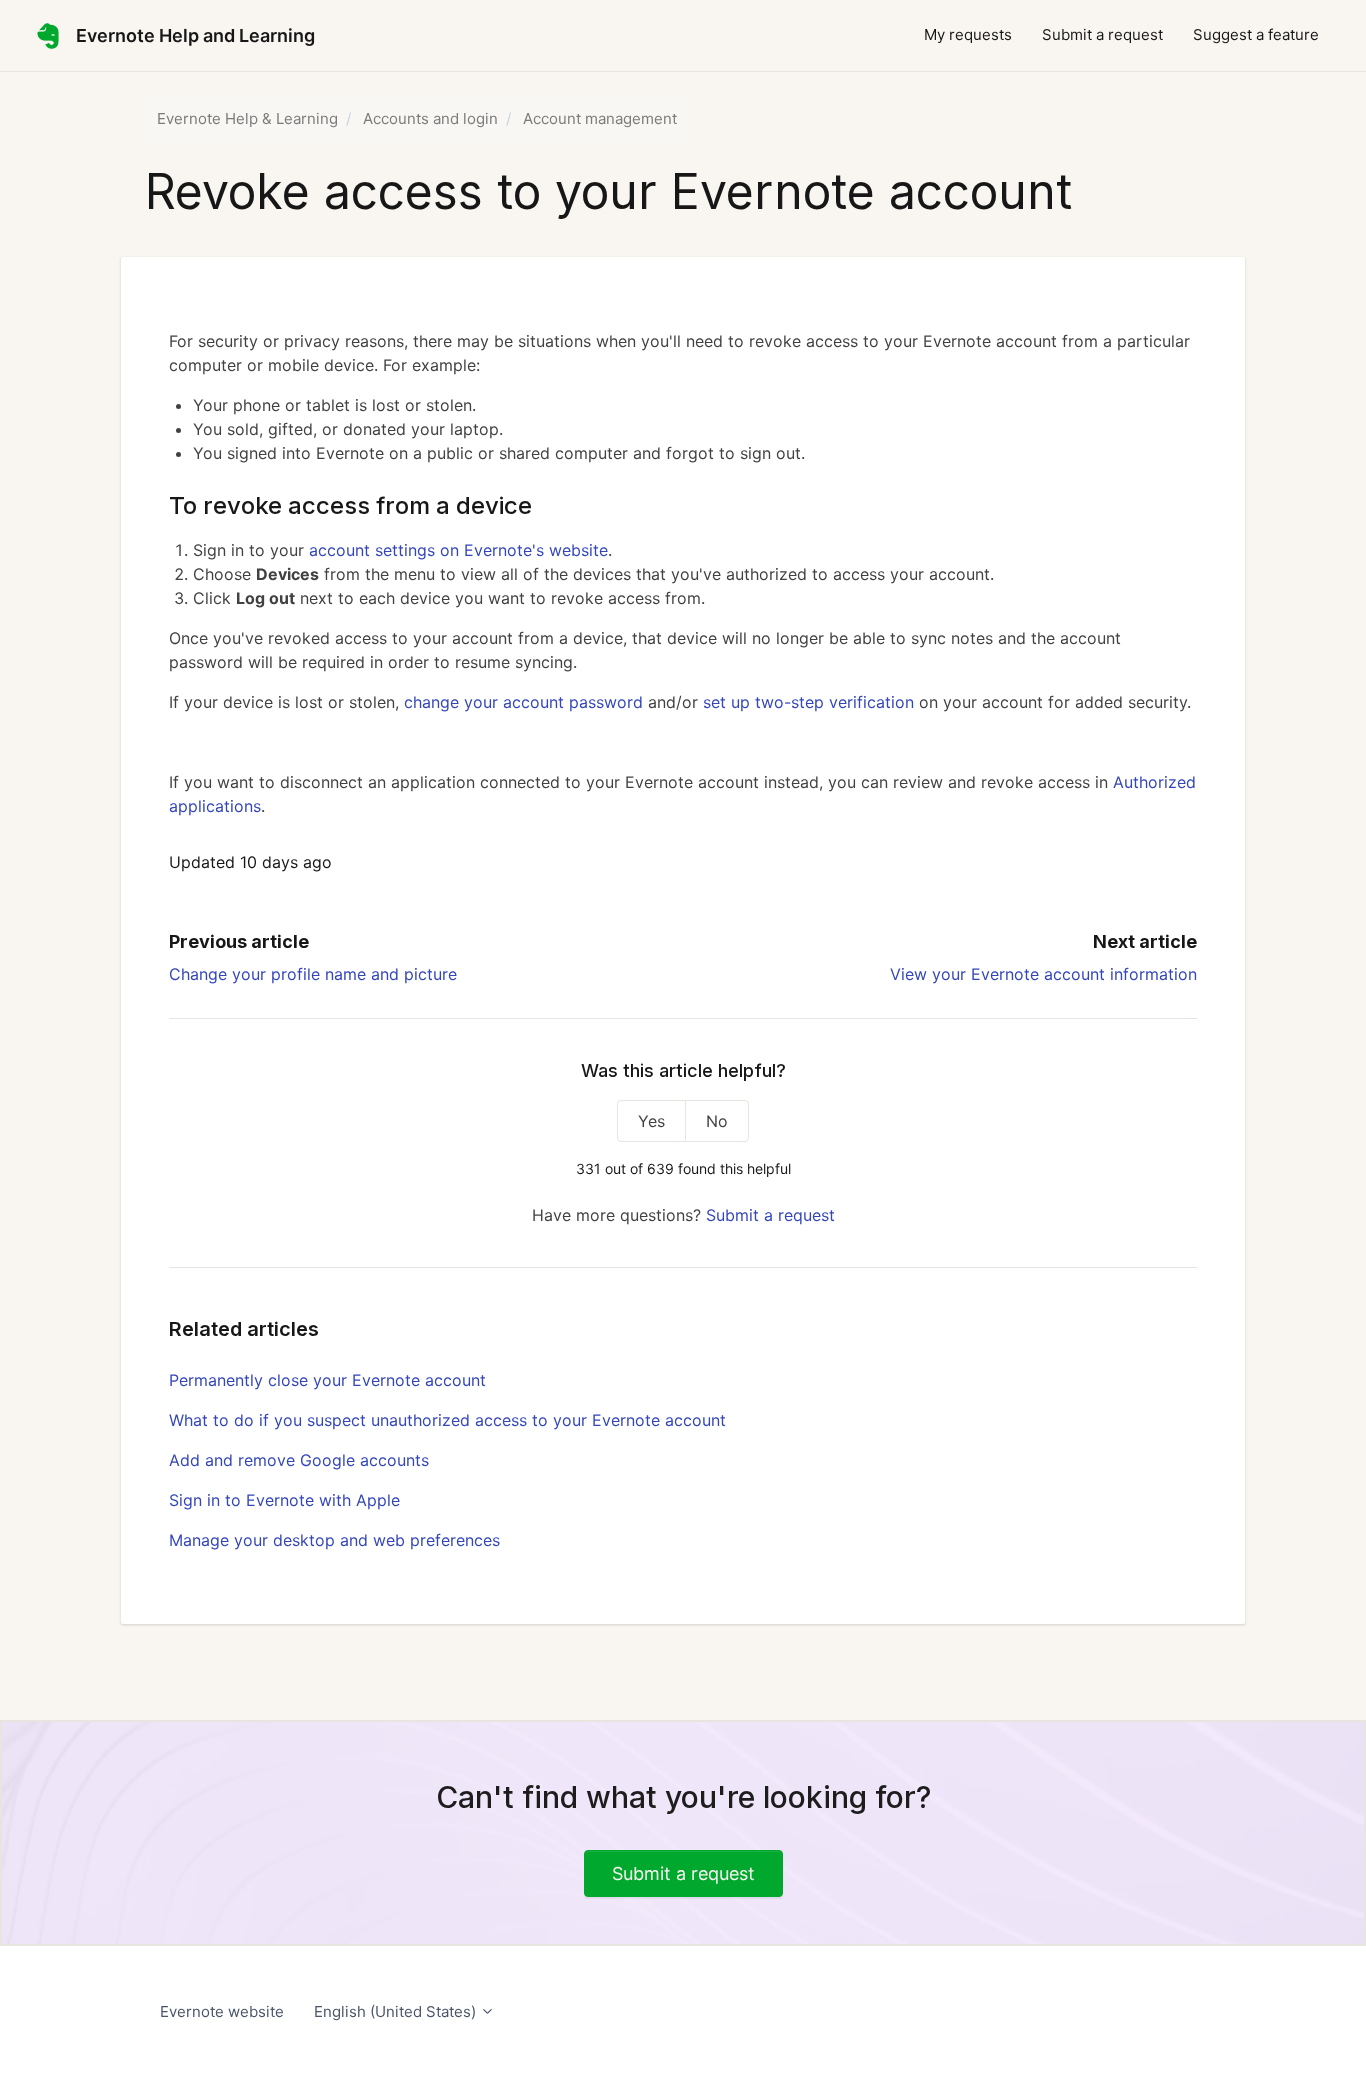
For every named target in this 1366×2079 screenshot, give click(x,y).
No (717, 1121)
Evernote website (222, 2011)
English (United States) (397, 2011)
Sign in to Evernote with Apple (284, 1500)
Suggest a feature (1256, 34)
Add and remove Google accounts (299, 1460)
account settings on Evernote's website (458, 550)
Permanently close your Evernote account (327, 1380)
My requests (968, 34)
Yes (651, 1121)
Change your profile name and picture (313, 974)
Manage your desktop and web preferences (334, 1540)
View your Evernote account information (1043, 974)
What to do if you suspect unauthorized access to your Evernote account (447, 1420)
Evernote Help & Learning (247, 118)
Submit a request (1102, 34)
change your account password (523, 702)
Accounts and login (430, 118)
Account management (600, 118)
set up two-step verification (808, 702)
